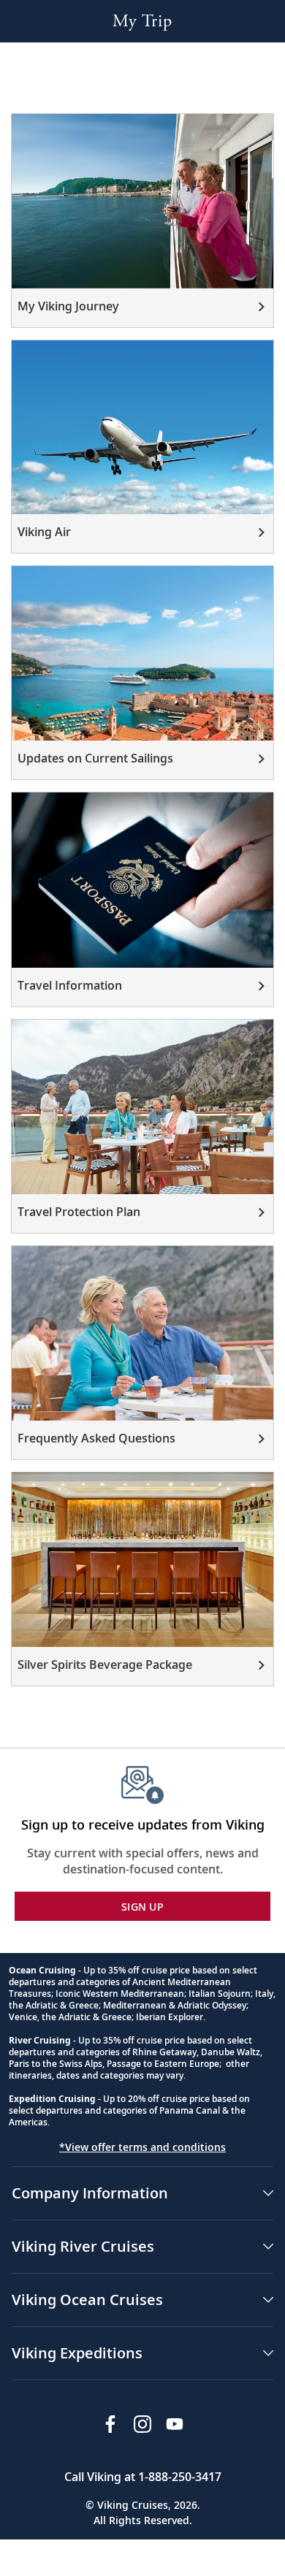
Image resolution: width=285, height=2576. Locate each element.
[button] (142, 2193)
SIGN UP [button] (142, 1907)
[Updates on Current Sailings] (142, 673)
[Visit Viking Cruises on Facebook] (110, 2424)
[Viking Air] (142, 447)
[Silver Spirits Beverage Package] (142, 1579)
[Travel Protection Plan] (142, 1126)
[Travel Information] (142, 899)
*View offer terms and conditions (142, 2147)
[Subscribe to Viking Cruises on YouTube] (175, 2424)
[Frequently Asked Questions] (142, 1353)
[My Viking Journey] (142, 221)
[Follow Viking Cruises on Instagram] (142, 2424)
